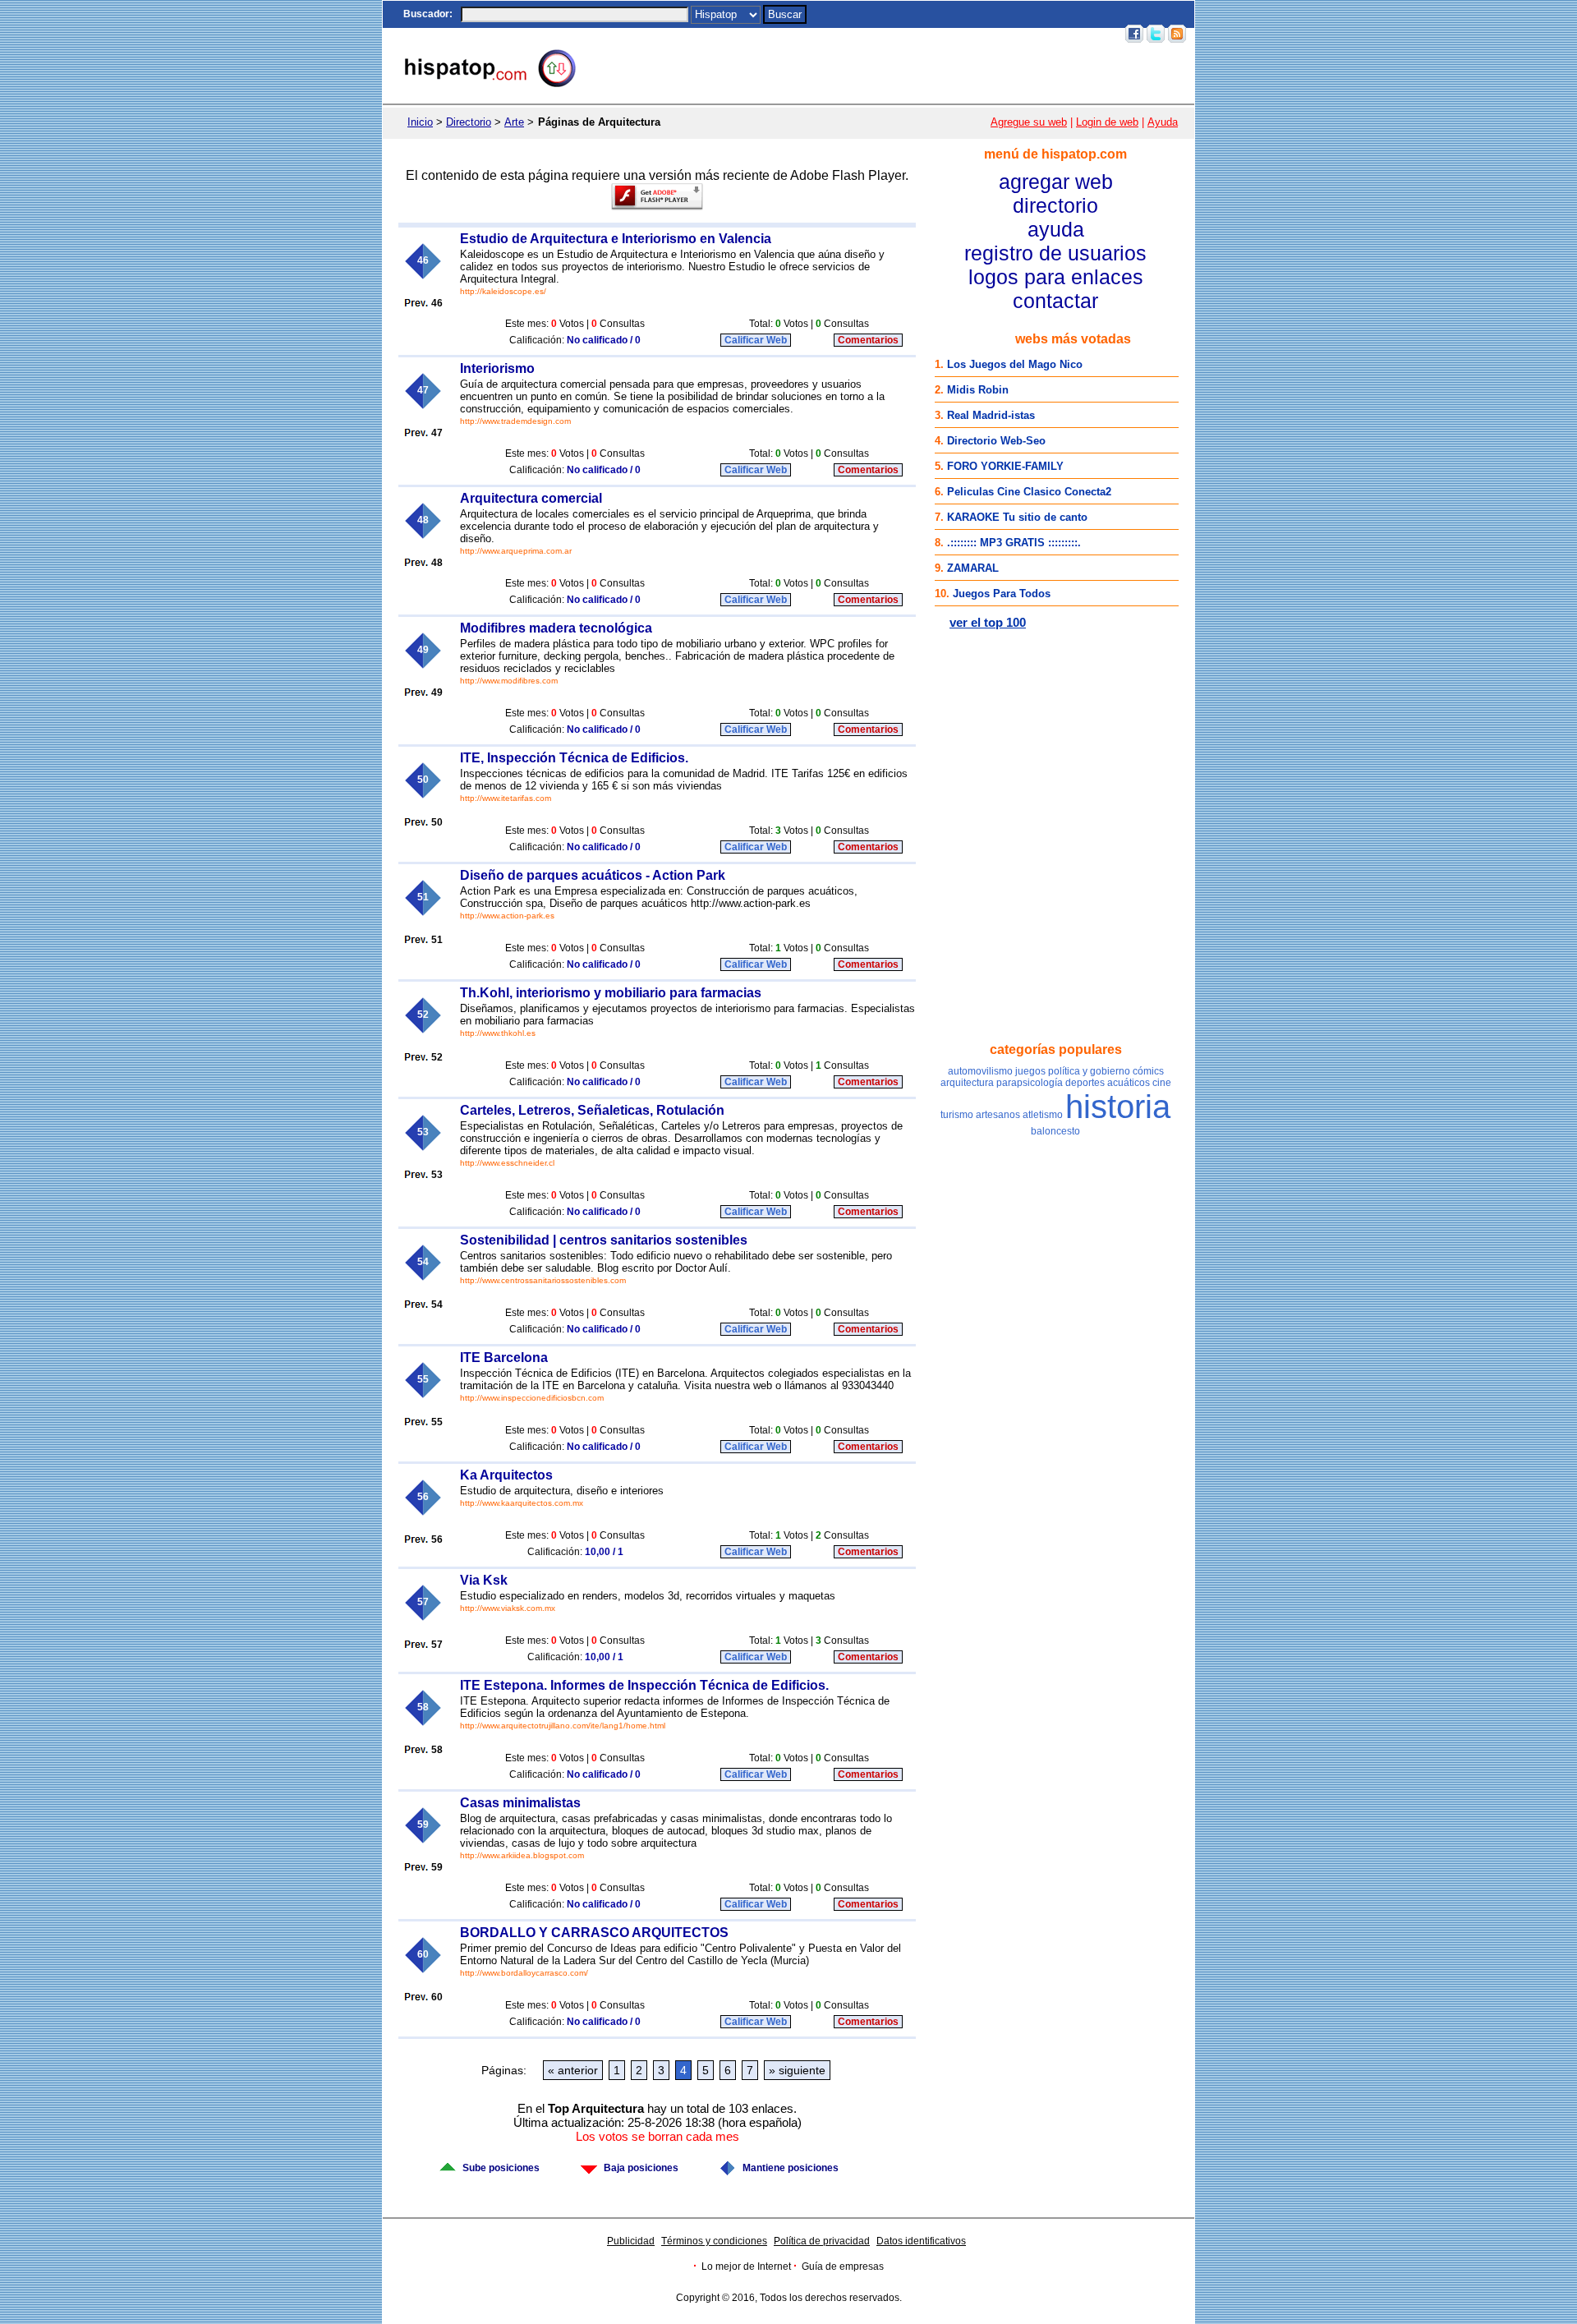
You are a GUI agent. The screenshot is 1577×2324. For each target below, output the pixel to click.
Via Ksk (484, 1580)
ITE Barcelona (504, 1358)
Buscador (426, 14)
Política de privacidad (822, 2241)
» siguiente (797, 2070)
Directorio (469, 122)
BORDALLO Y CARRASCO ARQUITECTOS (594, 1933)
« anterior (573, 2070)
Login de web (1107, 122)
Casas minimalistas (520, 1803)
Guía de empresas (843, 2266)
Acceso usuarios (1077, 34)
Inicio (816, 34)
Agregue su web (1029, 122)
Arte (514, 122)
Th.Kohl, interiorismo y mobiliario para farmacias (611, 993)
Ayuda (1163, 122)
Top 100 (977, 34)
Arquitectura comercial (531, 498)
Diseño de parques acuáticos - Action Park (593, 875)
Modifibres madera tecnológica (556, 628)
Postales (887, 34)
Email (1016, 34)
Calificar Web (756, 340)
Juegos (933, 34)
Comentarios (868, 340)
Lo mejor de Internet (746, 2266)
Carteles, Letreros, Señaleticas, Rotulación (592, 1110)
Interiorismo (497, 368)
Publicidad (631, 2241)
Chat (847, 34)
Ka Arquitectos (506, 1475)
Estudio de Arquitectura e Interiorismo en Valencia (616, 239)
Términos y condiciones (714, 2241)
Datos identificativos (921, 2241)
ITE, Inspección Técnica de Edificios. (574, 758)
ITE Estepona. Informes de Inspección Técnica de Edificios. (644, 1685)
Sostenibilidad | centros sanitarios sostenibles (604, 1240)
